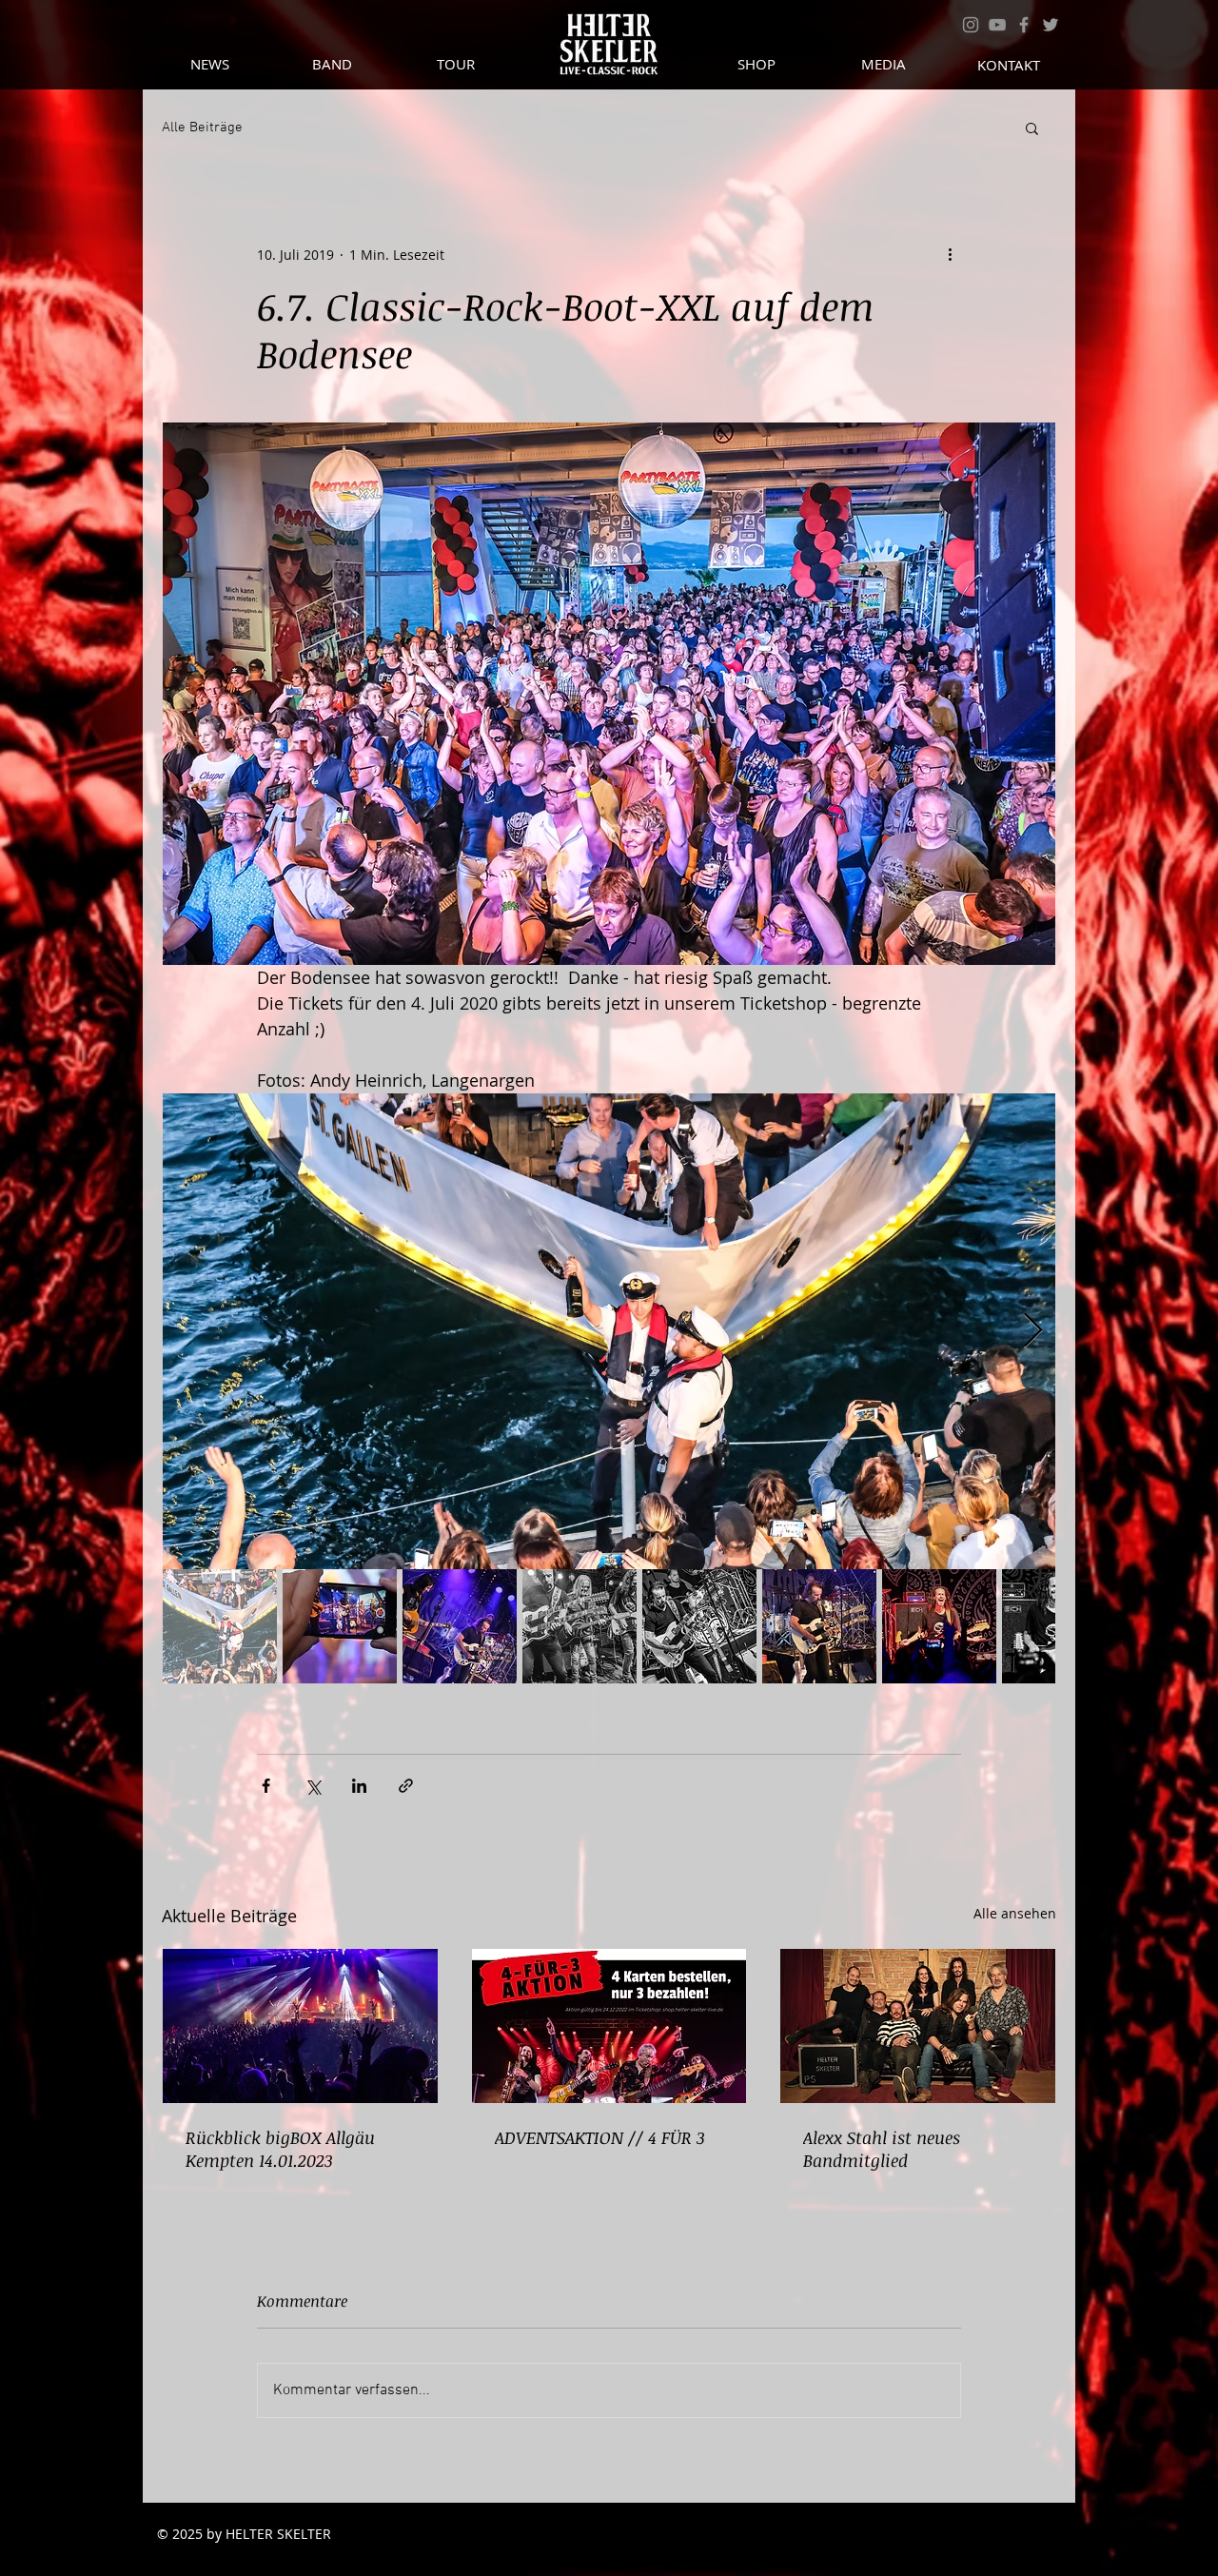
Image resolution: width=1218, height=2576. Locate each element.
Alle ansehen (1015, 1913)
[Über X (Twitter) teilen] (313, 1786)
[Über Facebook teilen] (266, 1786)
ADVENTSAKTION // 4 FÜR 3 (600, 2137)
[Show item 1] (220, 1626)
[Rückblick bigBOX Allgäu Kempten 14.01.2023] (300, 2026)
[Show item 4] (580, 1626)
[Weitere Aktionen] (950, 254)
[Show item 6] (819, 1626)
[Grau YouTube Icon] (997, 25)
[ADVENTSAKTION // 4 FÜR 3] (609, 2026)
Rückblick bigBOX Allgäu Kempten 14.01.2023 (280, 2149)
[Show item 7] (939, 1626)
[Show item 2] (340, 1626)
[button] (1032, 128)
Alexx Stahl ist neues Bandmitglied (882, 2149)
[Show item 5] (699, 1626)
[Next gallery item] (1033, 1331)
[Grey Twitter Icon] (1051, 25)
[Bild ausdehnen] (609, 1331)
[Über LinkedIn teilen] (359, 1786)
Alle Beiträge (202, 128)
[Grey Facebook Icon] (1024, 25)
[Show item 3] (460, 1626)
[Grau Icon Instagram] (971, 25)
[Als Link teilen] (406, 1786)
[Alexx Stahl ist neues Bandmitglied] (918, 2026)
